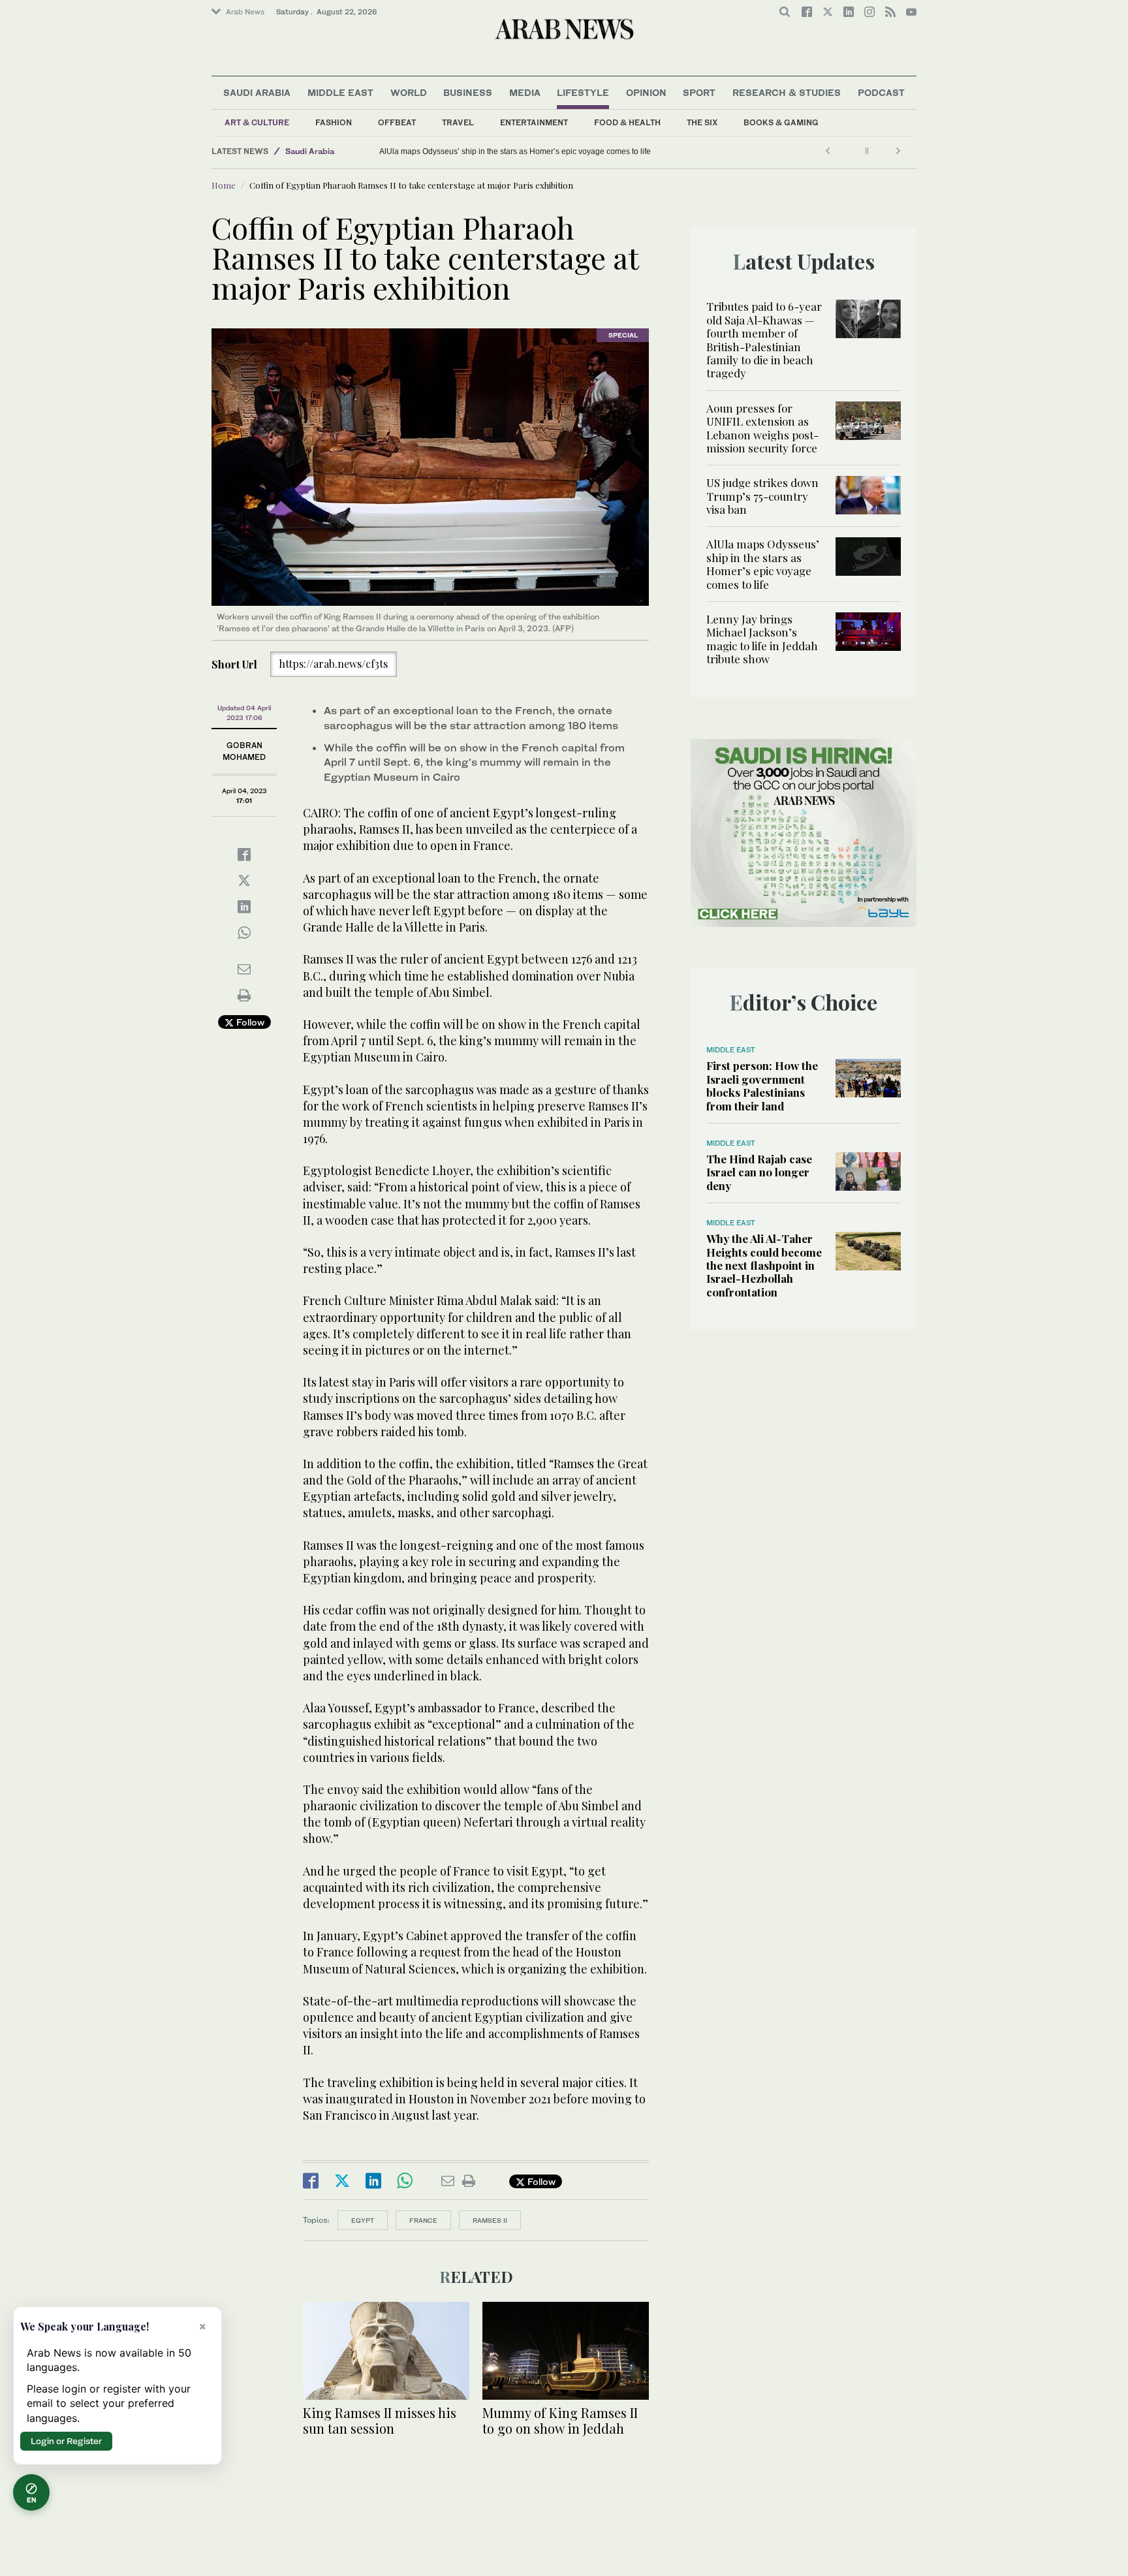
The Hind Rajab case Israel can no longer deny (759, 1172)
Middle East (340, 92)
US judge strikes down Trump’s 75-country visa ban (762, 496)
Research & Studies (787, 92)
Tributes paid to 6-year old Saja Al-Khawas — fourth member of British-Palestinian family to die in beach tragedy (764, 339)
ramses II (490, 2220)
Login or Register (66, 2441)
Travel (458, 122)
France (423, 2220)
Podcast (881, 92)
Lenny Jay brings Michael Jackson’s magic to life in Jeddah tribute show (422, 151)
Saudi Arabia (257, 92)
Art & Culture (257, 122)
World (409, 92)
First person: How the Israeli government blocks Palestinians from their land (762, 1085)
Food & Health (627, 122)
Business (468, 92)
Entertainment (534, 122)
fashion (334, 122)
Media (525, 92)
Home (224, 185)
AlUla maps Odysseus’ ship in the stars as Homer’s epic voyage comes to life (614, 151)
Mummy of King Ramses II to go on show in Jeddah (560, 2420)
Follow (249, 1022)
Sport (699, 92)
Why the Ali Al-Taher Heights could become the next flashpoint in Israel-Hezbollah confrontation (764, 1265)
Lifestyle (583, 92)
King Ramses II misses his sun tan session (380, 2420)
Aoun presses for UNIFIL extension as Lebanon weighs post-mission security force (762, 428)
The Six (702, 122)
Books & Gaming (781, 122)
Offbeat (397, 122)
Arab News (245, 12)
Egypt (363, 2220)
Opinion (646, 92)
